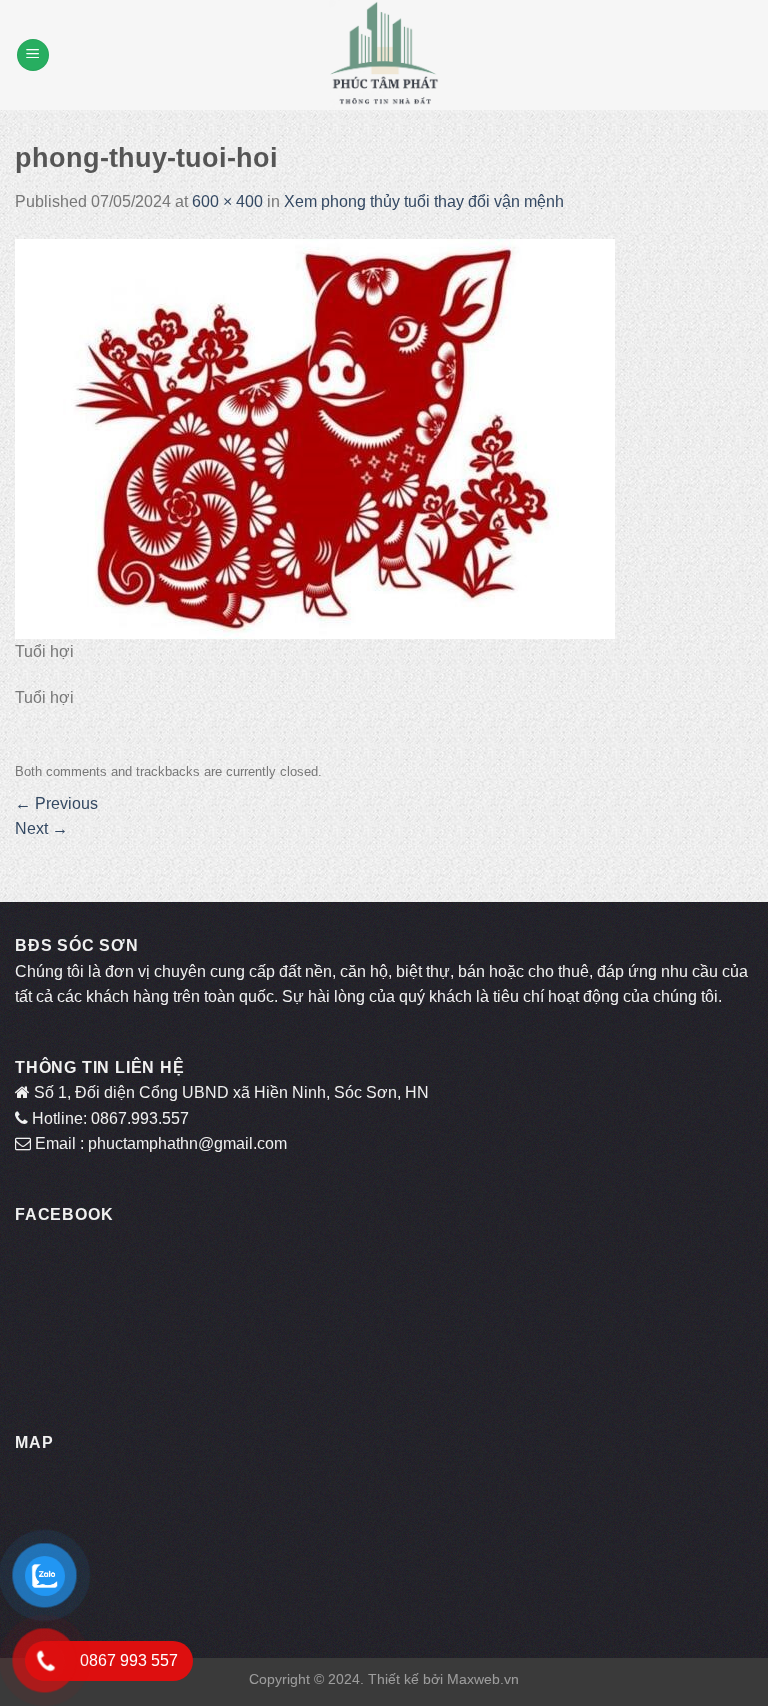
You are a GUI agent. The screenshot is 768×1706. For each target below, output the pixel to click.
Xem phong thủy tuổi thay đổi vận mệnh (424, 201)
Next (41, 828)
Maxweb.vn (483, 1679)
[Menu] (33, 55)
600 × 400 (227, 201)
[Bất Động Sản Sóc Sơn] (384, 55)
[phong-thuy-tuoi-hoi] (315, 437)
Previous (56, 803)
